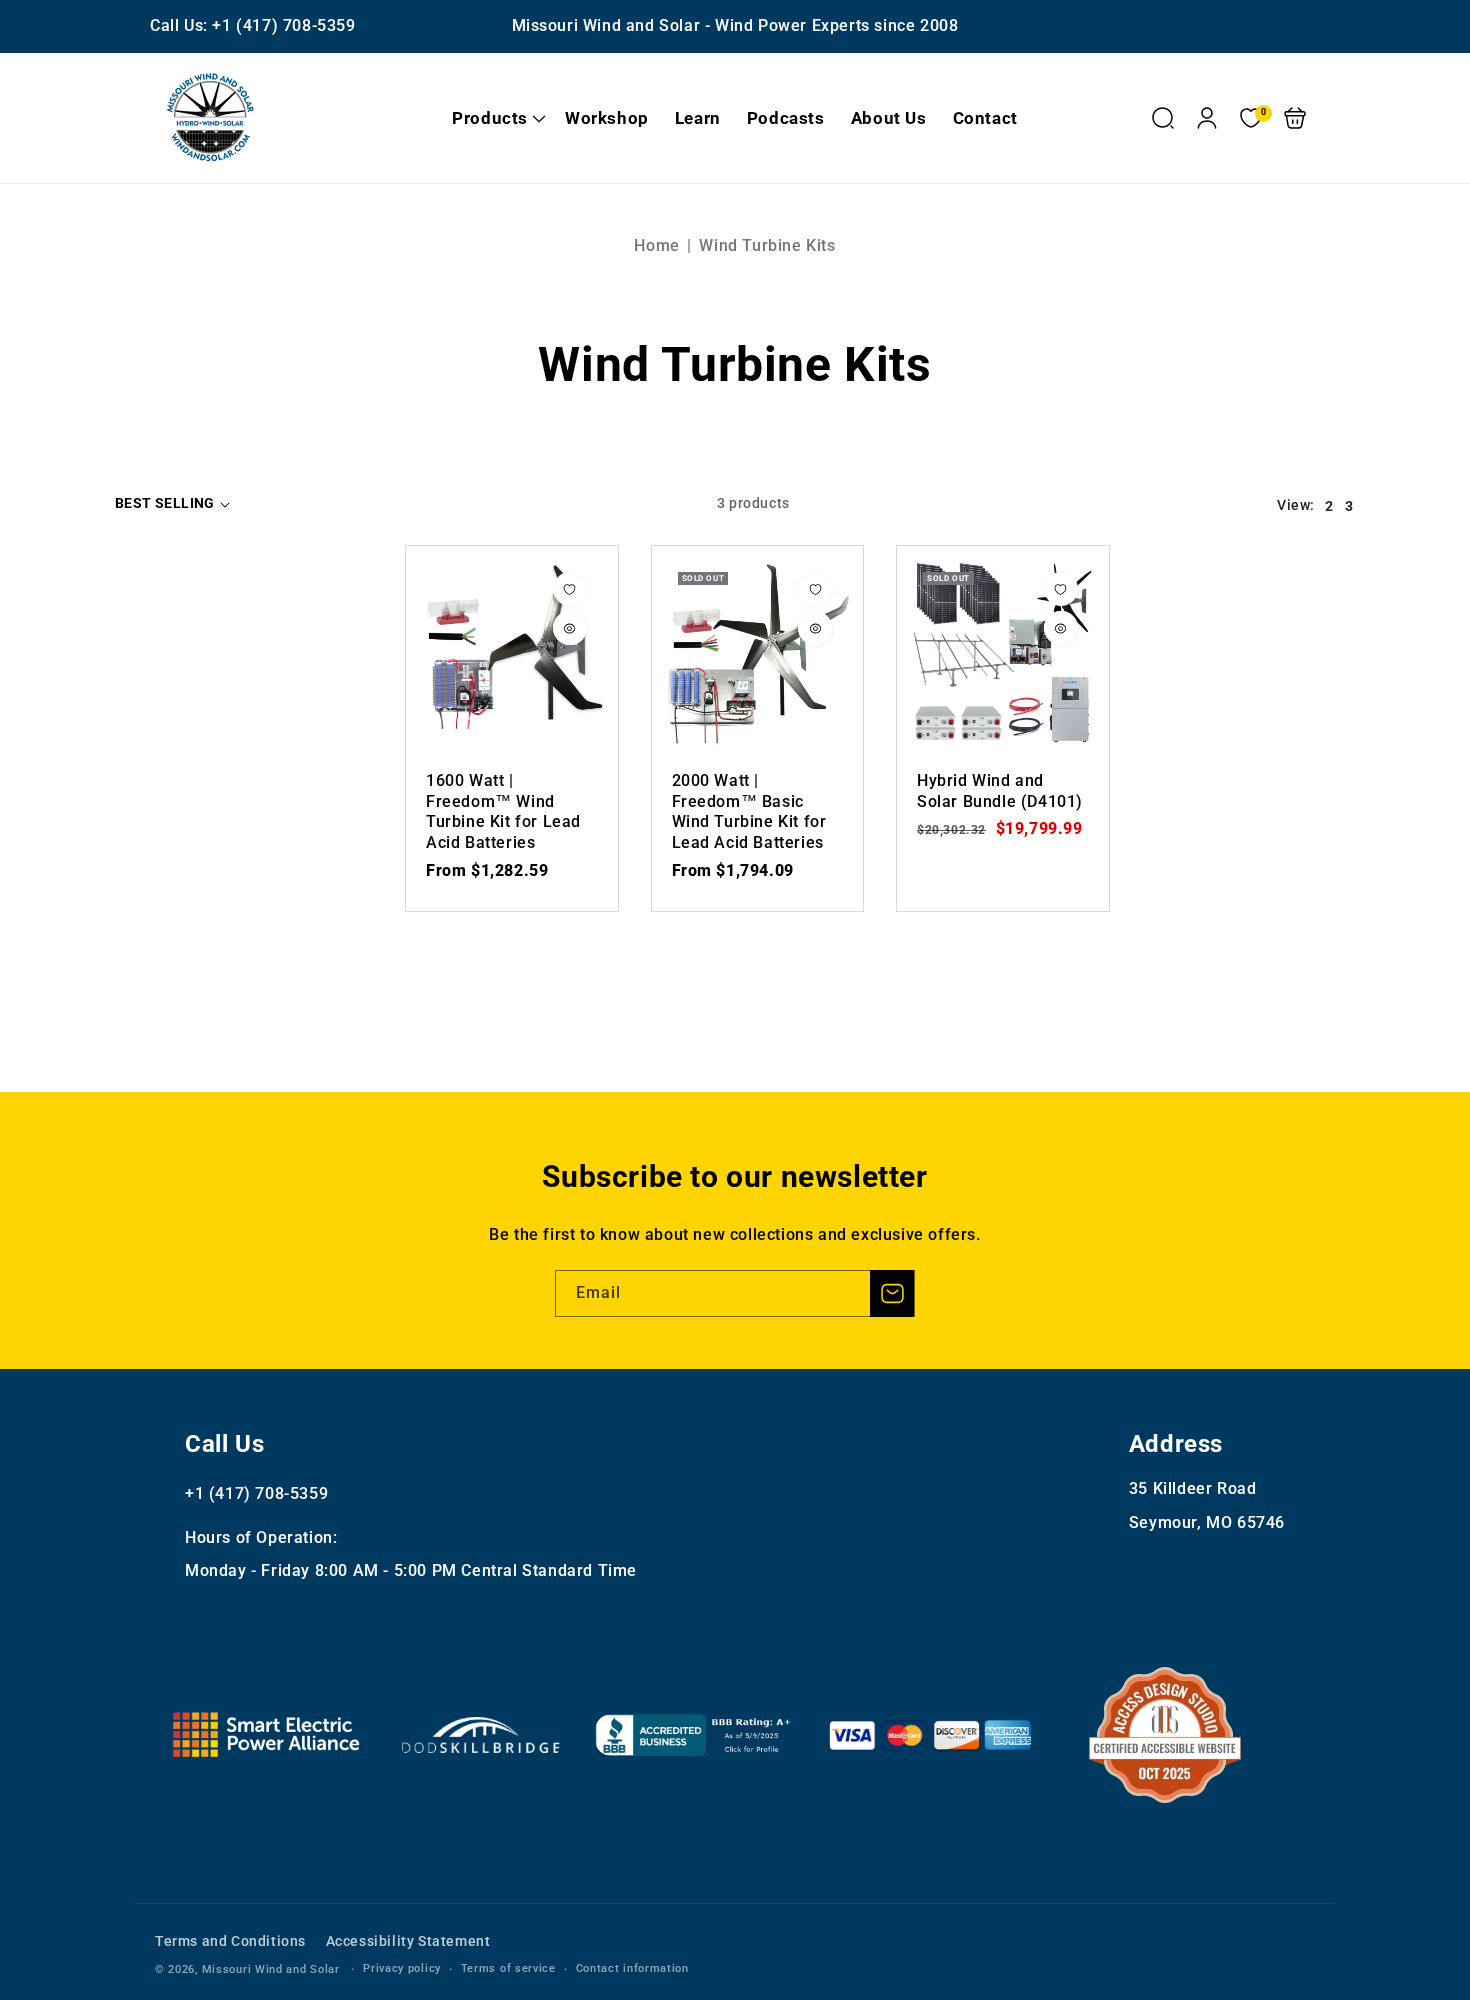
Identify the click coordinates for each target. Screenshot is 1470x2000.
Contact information (632, 1968)
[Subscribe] (892, 1293)
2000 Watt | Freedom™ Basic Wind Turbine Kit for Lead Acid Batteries (758, 652)
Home (656, 245)
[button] (495, 118)
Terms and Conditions (230, 1941)
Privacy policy (402, 1968)
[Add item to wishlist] (570, 589)
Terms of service (508, 1968)
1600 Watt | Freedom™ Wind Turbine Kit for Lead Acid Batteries (512, 652)
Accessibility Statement (408, 1941)
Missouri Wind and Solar (271, 1969)
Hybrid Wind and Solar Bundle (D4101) (1003, 652)
